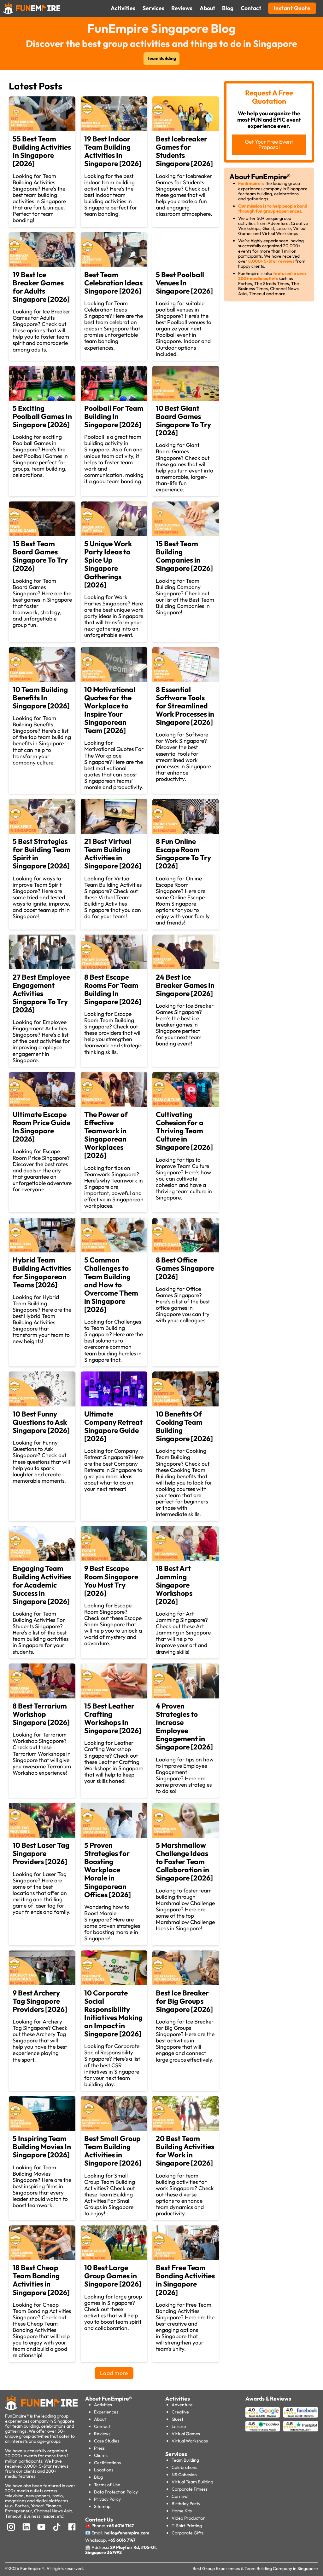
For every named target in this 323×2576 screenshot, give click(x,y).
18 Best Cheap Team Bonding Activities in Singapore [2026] (41, 2280)
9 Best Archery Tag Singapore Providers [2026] (40, 2001)
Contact (102, 2426)
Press (99, 2448)
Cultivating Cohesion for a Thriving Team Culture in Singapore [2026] (184, 1131)
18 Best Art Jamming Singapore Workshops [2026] (174, 1585)
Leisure (179, 2426)
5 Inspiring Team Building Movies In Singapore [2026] (42, 2147)
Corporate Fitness (190, 2489)
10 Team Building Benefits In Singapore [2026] (41, 698)
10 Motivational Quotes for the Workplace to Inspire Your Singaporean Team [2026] (110, 710)
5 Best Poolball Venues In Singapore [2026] (184, 283)
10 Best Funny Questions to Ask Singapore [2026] (41, 1422)
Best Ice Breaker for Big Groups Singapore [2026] (184, 2001)
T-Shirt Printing (187, 2526)
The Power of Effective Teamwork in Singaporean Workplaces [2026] (106, 1135)
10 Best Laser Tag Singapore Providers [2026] (41, 1853)
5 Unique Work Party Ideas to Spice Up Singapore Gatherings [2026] (108, 564)
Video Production (189, 2518)
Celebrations (184, 2467)
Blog (98, 2477)
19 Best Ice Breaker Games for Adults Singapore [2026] (41, 287)
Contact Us (99, 2520)
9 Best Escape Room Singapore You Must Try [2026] (111, 1580)
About (100, 2419)
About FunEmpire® (109, 2399)
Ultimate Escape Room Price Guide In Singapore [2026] (41, 1127)
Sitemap (102, 2506)
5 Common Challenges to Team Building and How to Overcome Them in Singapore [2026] (111, 1284)
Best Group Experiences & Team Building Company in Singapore (255, 2568)
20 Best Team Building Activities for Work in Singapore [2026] (185, 2151)
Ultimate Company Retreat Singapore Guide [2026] (113, 1426)
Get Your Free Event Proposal (269, 144)
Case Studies (107, 2441)
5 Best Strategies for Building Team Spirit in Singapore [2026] (42, 853)
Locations (104, 2470)
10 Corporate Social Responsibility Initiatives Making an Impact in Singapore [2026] (113, 2013)
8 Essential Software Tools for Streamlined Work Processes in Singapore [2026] (185, 706)
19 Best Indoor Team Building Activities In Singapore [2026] (113, 151)
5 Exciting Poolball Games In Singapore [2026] (42, 416)
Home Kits (182, 2511)
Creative (180, 2412)
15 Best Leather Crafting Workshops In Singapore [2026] (113, 1718)
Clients (101, 2455)
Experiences (106, 2412)
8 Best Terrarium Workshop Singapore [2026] (41, 1714)
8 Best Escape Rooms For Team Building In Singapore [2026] (113, 989)
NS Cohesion (184, 2475)
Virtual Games (186, 2434)
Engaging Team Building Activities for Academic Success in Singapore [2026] (42, 1585)
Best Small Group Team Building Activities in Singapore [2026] (113, 2151)
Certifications (107, 2463)
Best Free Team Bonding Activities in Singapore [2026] (185, 2280)
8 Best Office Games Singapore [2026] (185, 1268)
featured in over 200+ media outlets (272, 276)
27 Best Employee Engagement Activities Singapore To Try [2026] (41, 993)
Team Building (162, 58)
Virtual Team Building (192, 2482)
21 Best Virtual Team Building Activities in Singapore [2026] (113, 853)
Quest (177, 2419)
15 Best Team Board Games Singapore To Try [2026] (40, 556)
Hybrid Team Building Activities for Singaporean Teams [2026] (42, 1272)
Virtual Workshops (190, 2441)
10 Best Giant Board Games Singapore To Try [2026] (183, 420)
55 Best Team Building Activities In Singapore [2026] (42, 151)
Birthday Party (186, 2504)
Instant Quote (292, 8)
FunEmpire (249, 183)
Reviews (102, 2434)
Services (176, 2454)
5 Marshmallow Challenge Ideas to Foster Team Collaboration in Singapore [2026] (184, 1861)
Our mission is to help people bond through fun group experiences (273, 209)
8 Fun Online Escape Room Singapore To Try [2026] (183, 853)
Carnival (180, 2496)
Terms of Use (107, 2485)
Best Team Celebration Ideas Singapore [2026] (113, 283)
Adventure (182, 2405)
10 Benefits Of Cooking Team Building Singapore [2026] (184, 1426)
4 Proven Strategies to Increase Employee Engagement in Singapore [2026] (184, 1726)
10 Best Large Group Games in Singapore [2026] (113, 2276)
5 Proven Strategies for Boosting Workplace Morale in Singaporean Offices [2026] (108, 1870)
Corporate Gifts (188, 2533)
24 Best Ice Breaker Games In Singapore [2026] (185, 985)
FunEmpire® (32, 2568)
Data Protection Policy (116, 2492)
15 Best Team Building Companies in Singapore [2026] (184, 556)
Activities (103, 2405)
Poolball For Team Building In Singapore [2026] (114, 416)
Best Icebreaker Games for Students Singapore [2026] (184, 151)
